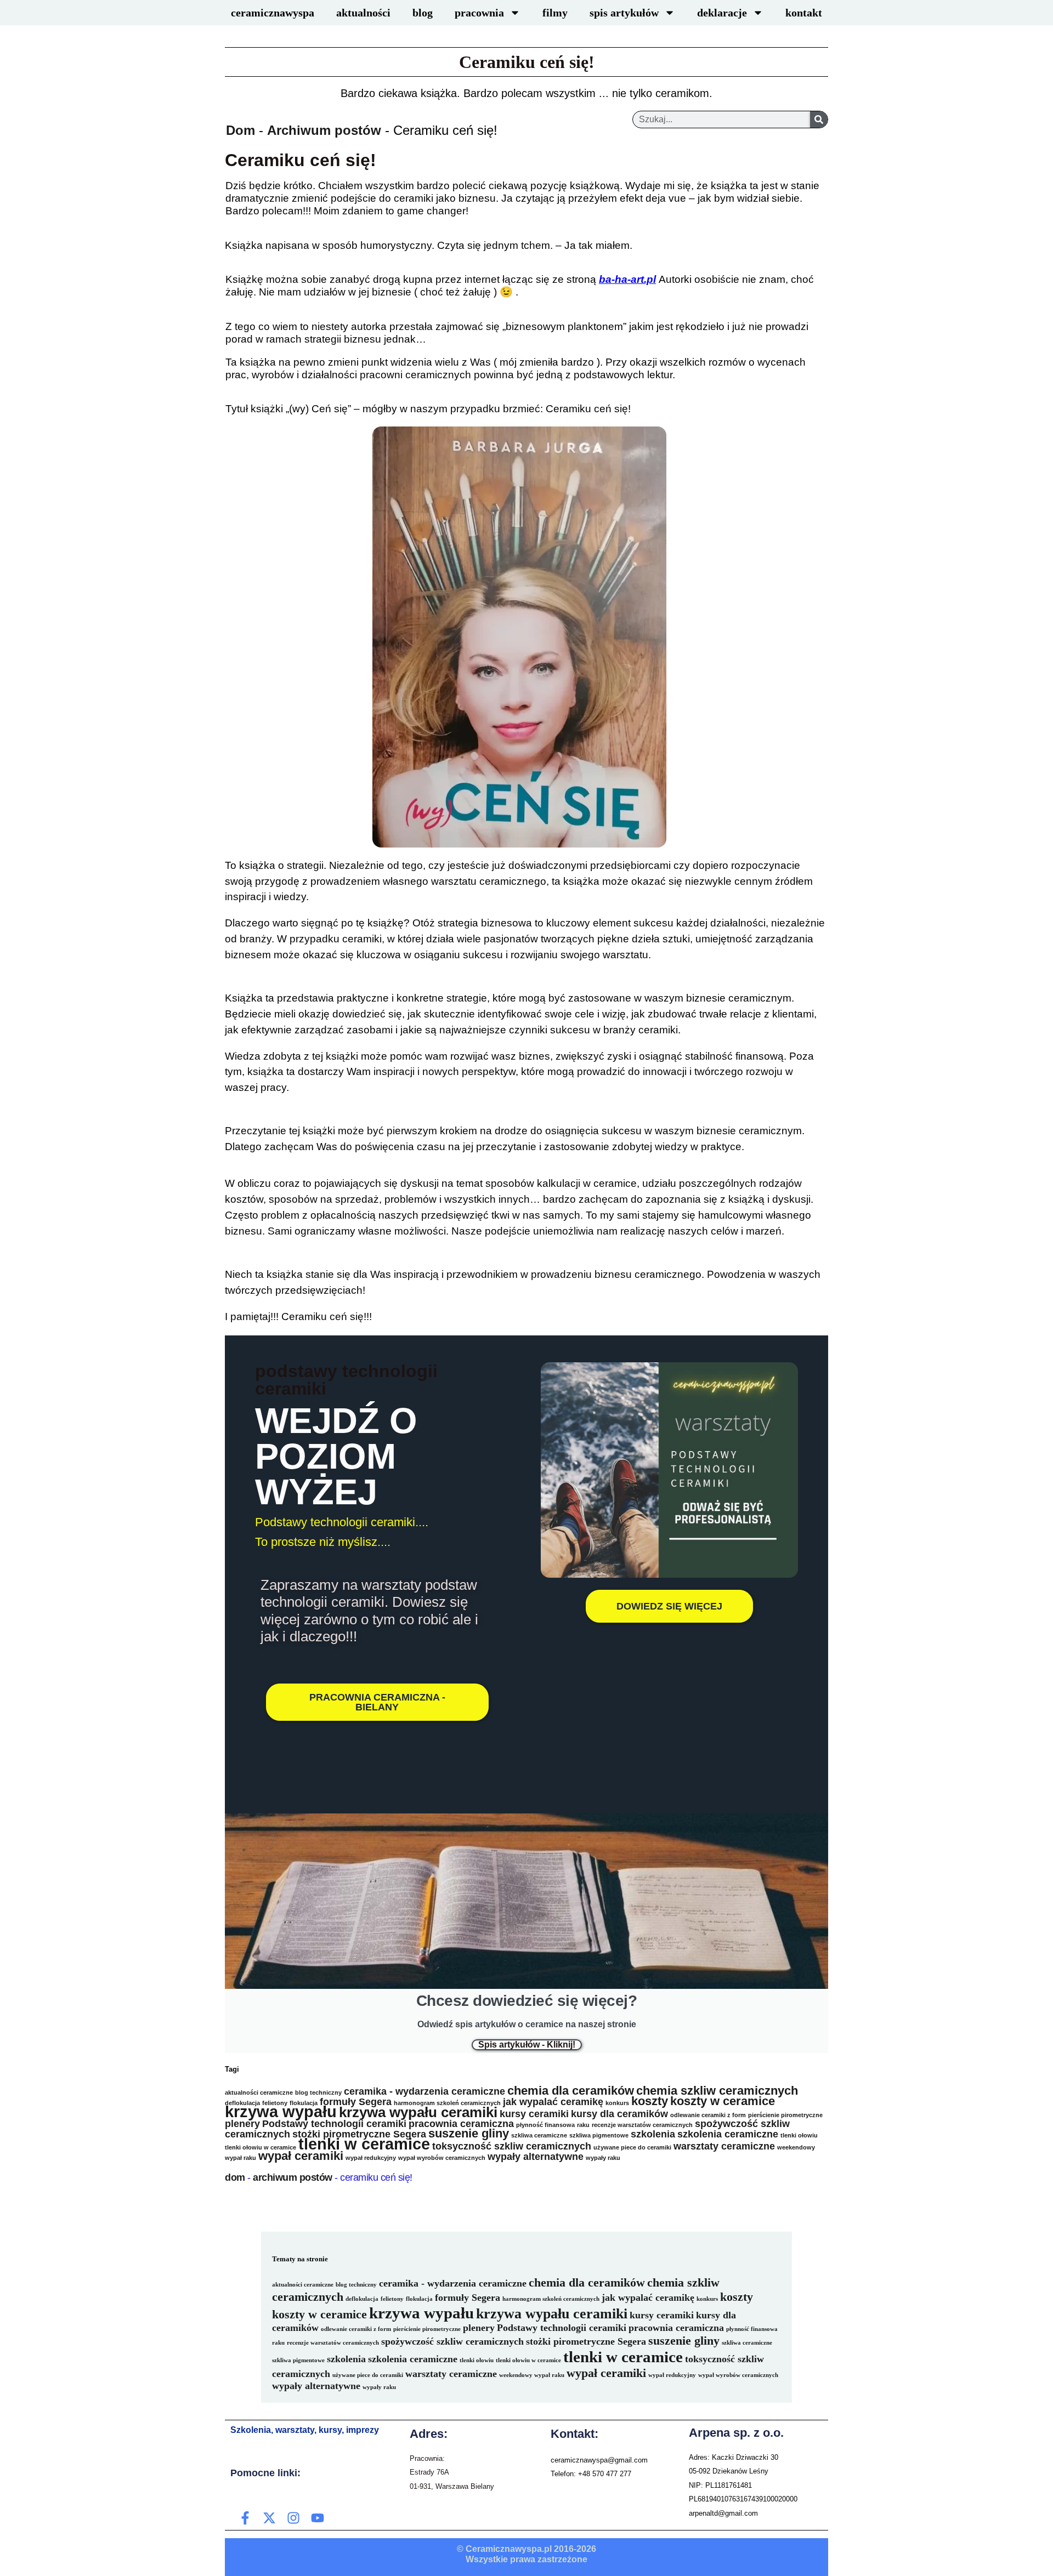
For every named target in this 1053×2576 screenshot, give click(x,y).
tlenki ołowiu (799, 2135)
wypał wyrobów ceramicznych (442, 2158)
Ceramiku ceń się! (527, 62)
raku (583, 2125)
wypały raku (603, 2158)
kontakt (804, 13)
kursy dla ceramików (619, 2114)
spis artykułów (624, 13)
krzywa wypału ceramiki (418, 2112)
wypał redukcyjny (371, 2158)
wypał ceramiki (301, 2156)
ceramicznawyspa (273, 13)
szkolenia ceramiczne (728, 2134)
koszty (650, 2101)
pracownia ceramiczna (461, 2124)
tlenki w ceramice (364, 2144)
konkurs (617, 2103)
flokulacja (419, 2299)
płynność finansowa (545, 2125)
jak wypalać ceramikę (553, 2102)
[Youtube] (318, 2518)
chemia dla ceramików (571, 2091)
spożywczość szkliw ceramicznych (452, 2341)
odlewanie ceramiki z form (708, 2115)
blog (423, 13)
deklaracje (722, 13)
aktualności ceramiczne (259, 2092)
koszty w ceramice (723, 2101)
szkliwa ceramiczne (539, 2135)
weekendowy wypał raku (532, 2375)
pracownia (479, 13)
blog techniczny (318, 2092)
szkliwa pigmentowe (599, 2135)
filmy (555, 13)
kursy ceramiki (534, 2114)
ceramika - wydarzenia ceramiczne (424, 2091)
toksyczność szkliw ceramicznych (512, 2146)
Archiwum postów (324, 130)
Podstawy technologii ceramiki (334, 2124)
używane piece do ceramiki (632, 2147)
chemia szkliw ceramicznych (717, 2091)
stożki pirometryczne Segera (359, 2134)
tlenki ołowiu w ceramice (261, 2147)
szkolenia (653, 2134)
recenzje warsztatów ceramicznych (642, 2125)
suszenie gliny (469, 2133)
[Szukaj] (819, 120)
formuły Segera (356, 2102)
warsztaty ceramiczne (724, 2146)
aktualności (363, 13)
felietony (392, 2299)
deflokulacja (362, 2299)
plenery (242, 2124)
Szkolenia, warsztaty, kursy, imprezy (305, 2430)
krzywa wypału (281, 2111)
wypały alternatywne (536, 2157)
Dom (240, 130)
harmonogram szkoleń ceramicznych (447, 2103)
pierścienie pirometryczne (785, 2115)
